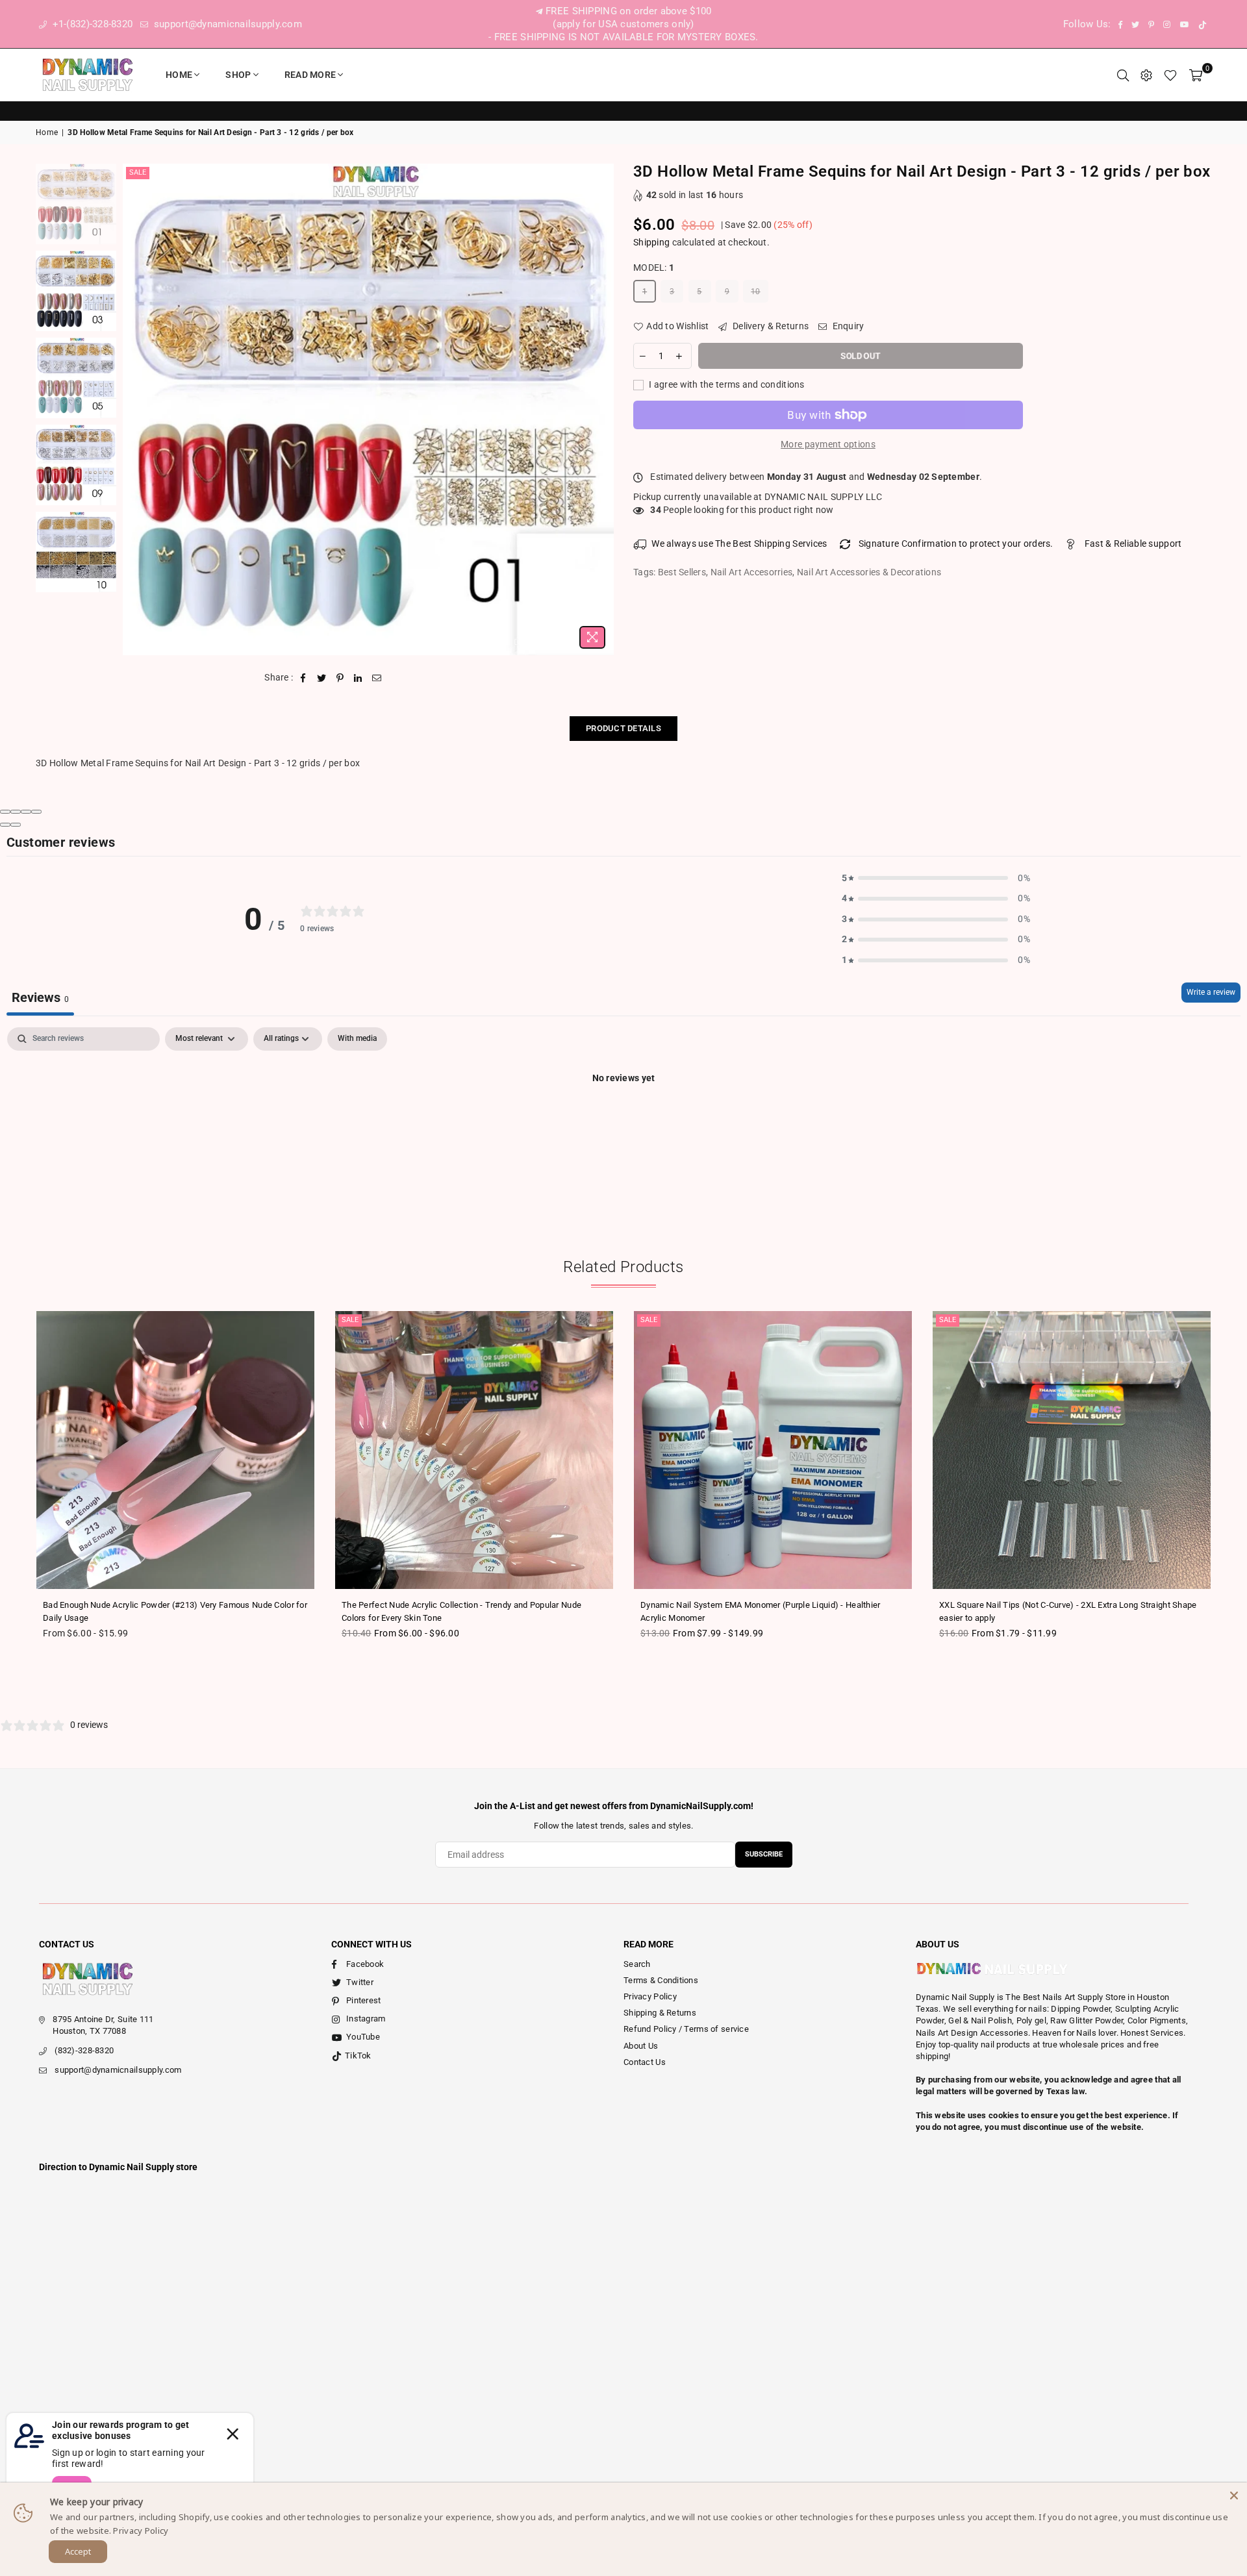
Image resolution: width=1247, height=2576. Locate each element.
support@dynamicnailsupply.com (227, 24)
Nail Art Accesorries (752, 572)
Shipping (651, 242)
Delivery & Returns (770, 326)
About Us (641, 2046)
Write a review (1211, 992)
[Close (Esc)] (5, 812)
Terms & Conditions (661, 1980)
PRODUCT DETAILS (623, 728)
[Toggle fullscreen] (26, 812)
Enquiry (847, 326)
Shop (238, 75)
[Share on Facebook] (304, 678)
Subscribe (764, 1854)
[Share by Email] (377, 678)
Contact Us (645, 2062)
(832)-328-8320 (84, 2050)
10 (756, 292)
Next (602, 409)
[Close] (1234, 2495)
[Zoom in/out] (36, 812)
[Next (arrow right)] (16, 825)
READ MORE (310, 75)
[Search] (1123, 75)
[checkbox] (357, 1039)
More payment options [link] (828, 444)
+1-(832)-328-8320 (91, 24)
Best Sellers (682, 572)
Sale (138, 172)
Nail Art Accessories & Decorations (869, 572)
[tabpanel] (623, 1122)
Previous (134, 409)
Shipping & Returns (660, 2013)
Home (179, 75)
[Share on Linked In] (358, 678)
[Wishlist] (1170, 75)
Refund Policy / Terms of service (686, 2029)
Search (637, 1964)
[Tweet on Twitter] (322, 678)
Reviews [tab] (40, 997)
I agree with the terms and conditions (726, 384)
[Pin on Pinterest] (340, 678)
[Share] (16, 812)
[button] (936, 879)
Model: (654, 268)
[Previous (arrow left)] (5, 825)
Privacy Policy (650, 1996)
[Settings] (1146, 75)
